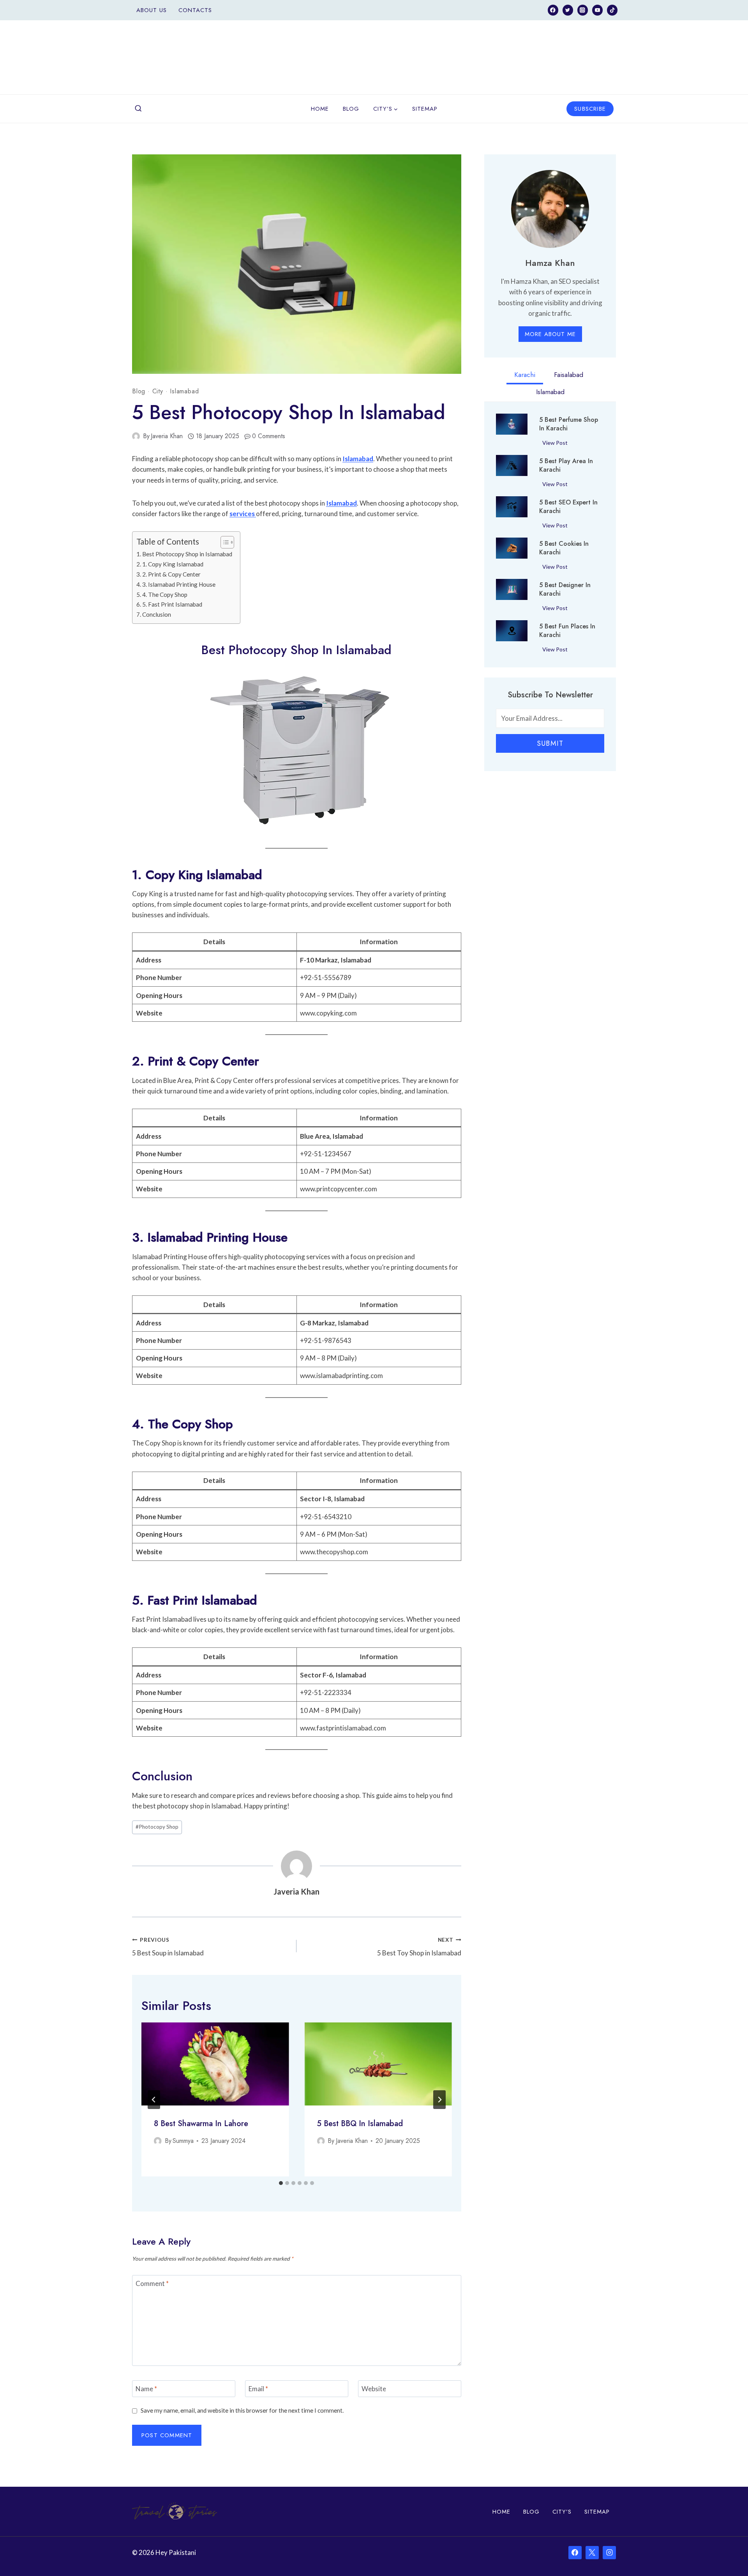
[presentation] (215, 2064)
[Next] (439, 2100)
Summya (183, 2141)
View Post (557, 444)
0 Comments (269, 436)
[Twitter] (568, 10)
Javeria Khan (167, 436)
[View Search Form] (138, 109)
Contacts (195, 10)
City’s (562, 2512)
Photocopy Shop (157, 1827)
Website (374, 2389)
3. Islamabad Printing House (179, 584)
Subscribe (590, 109)
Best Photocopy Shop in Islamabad (187, 554)
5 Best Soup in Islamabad (168, 1947)
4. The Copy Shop (165, 594)
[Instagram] (583, 10)
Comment (152, 2283)
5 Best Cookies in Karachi (564, 548)
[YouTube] (597, 10)
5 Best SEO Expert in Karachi (568, 507)
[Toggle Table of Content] (223, 542)
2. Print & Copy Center (171, 574)
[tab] (281, 2183)
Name (146, 2389)
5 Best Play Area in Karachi (566, 465)
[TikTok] (612, 10)
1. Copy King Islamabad (173, 564)
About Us (152, 10)
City (158, 391)
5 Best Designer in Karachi (565, 589)
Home (320, 109)
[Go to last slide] (154, 2100)
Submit (550, 743)
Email (258, 2389)
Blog (351, 109)
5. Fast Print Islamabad (172, 604)
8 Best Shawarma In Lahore (201, 2124)
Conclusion (157, 614)
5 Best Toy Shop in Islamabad (419, 1947)
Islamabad (184, 391)
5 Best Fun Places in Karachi (567, 631)
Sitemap (425, 109)
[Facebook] (553, 10)
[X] (592, 2553)
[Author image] (136, 436)
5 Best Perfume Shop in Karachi (569, 424)
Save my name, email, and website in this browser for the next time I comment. (242, 2410)
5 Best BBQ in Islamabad (360, 2124)
